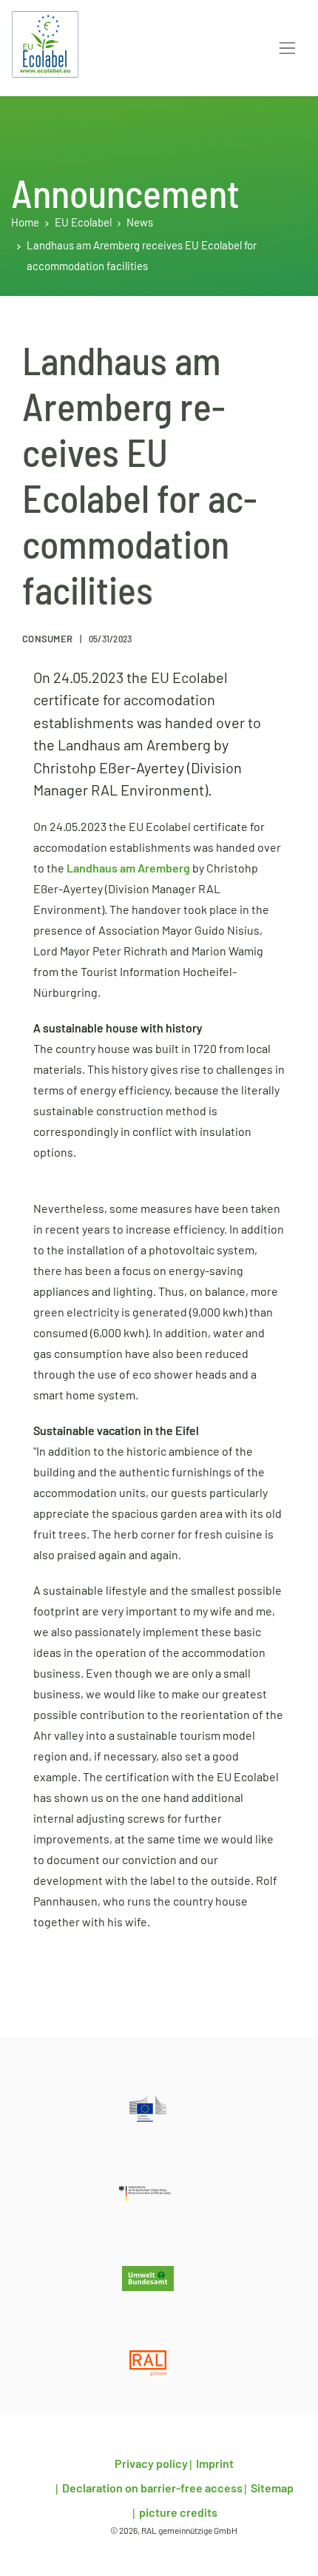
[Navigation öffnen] (287, 48)
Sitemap (271, 2489)
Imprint (214, 2464)
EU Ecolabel (83, 223)
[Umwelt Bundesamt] (148, 2279)
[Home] (45, 44)
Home (25, 223)
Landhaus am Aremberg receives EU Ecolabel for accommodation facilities (142, 256)
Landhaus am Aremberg (128, 869)
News (140, 223)
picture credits (177, 2513)
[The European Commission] (148, 2109)
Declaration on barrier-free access (151, 2489)
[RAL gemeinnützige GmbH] (148, 2363)
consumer (48, 640)
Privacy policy (151, 2464)
